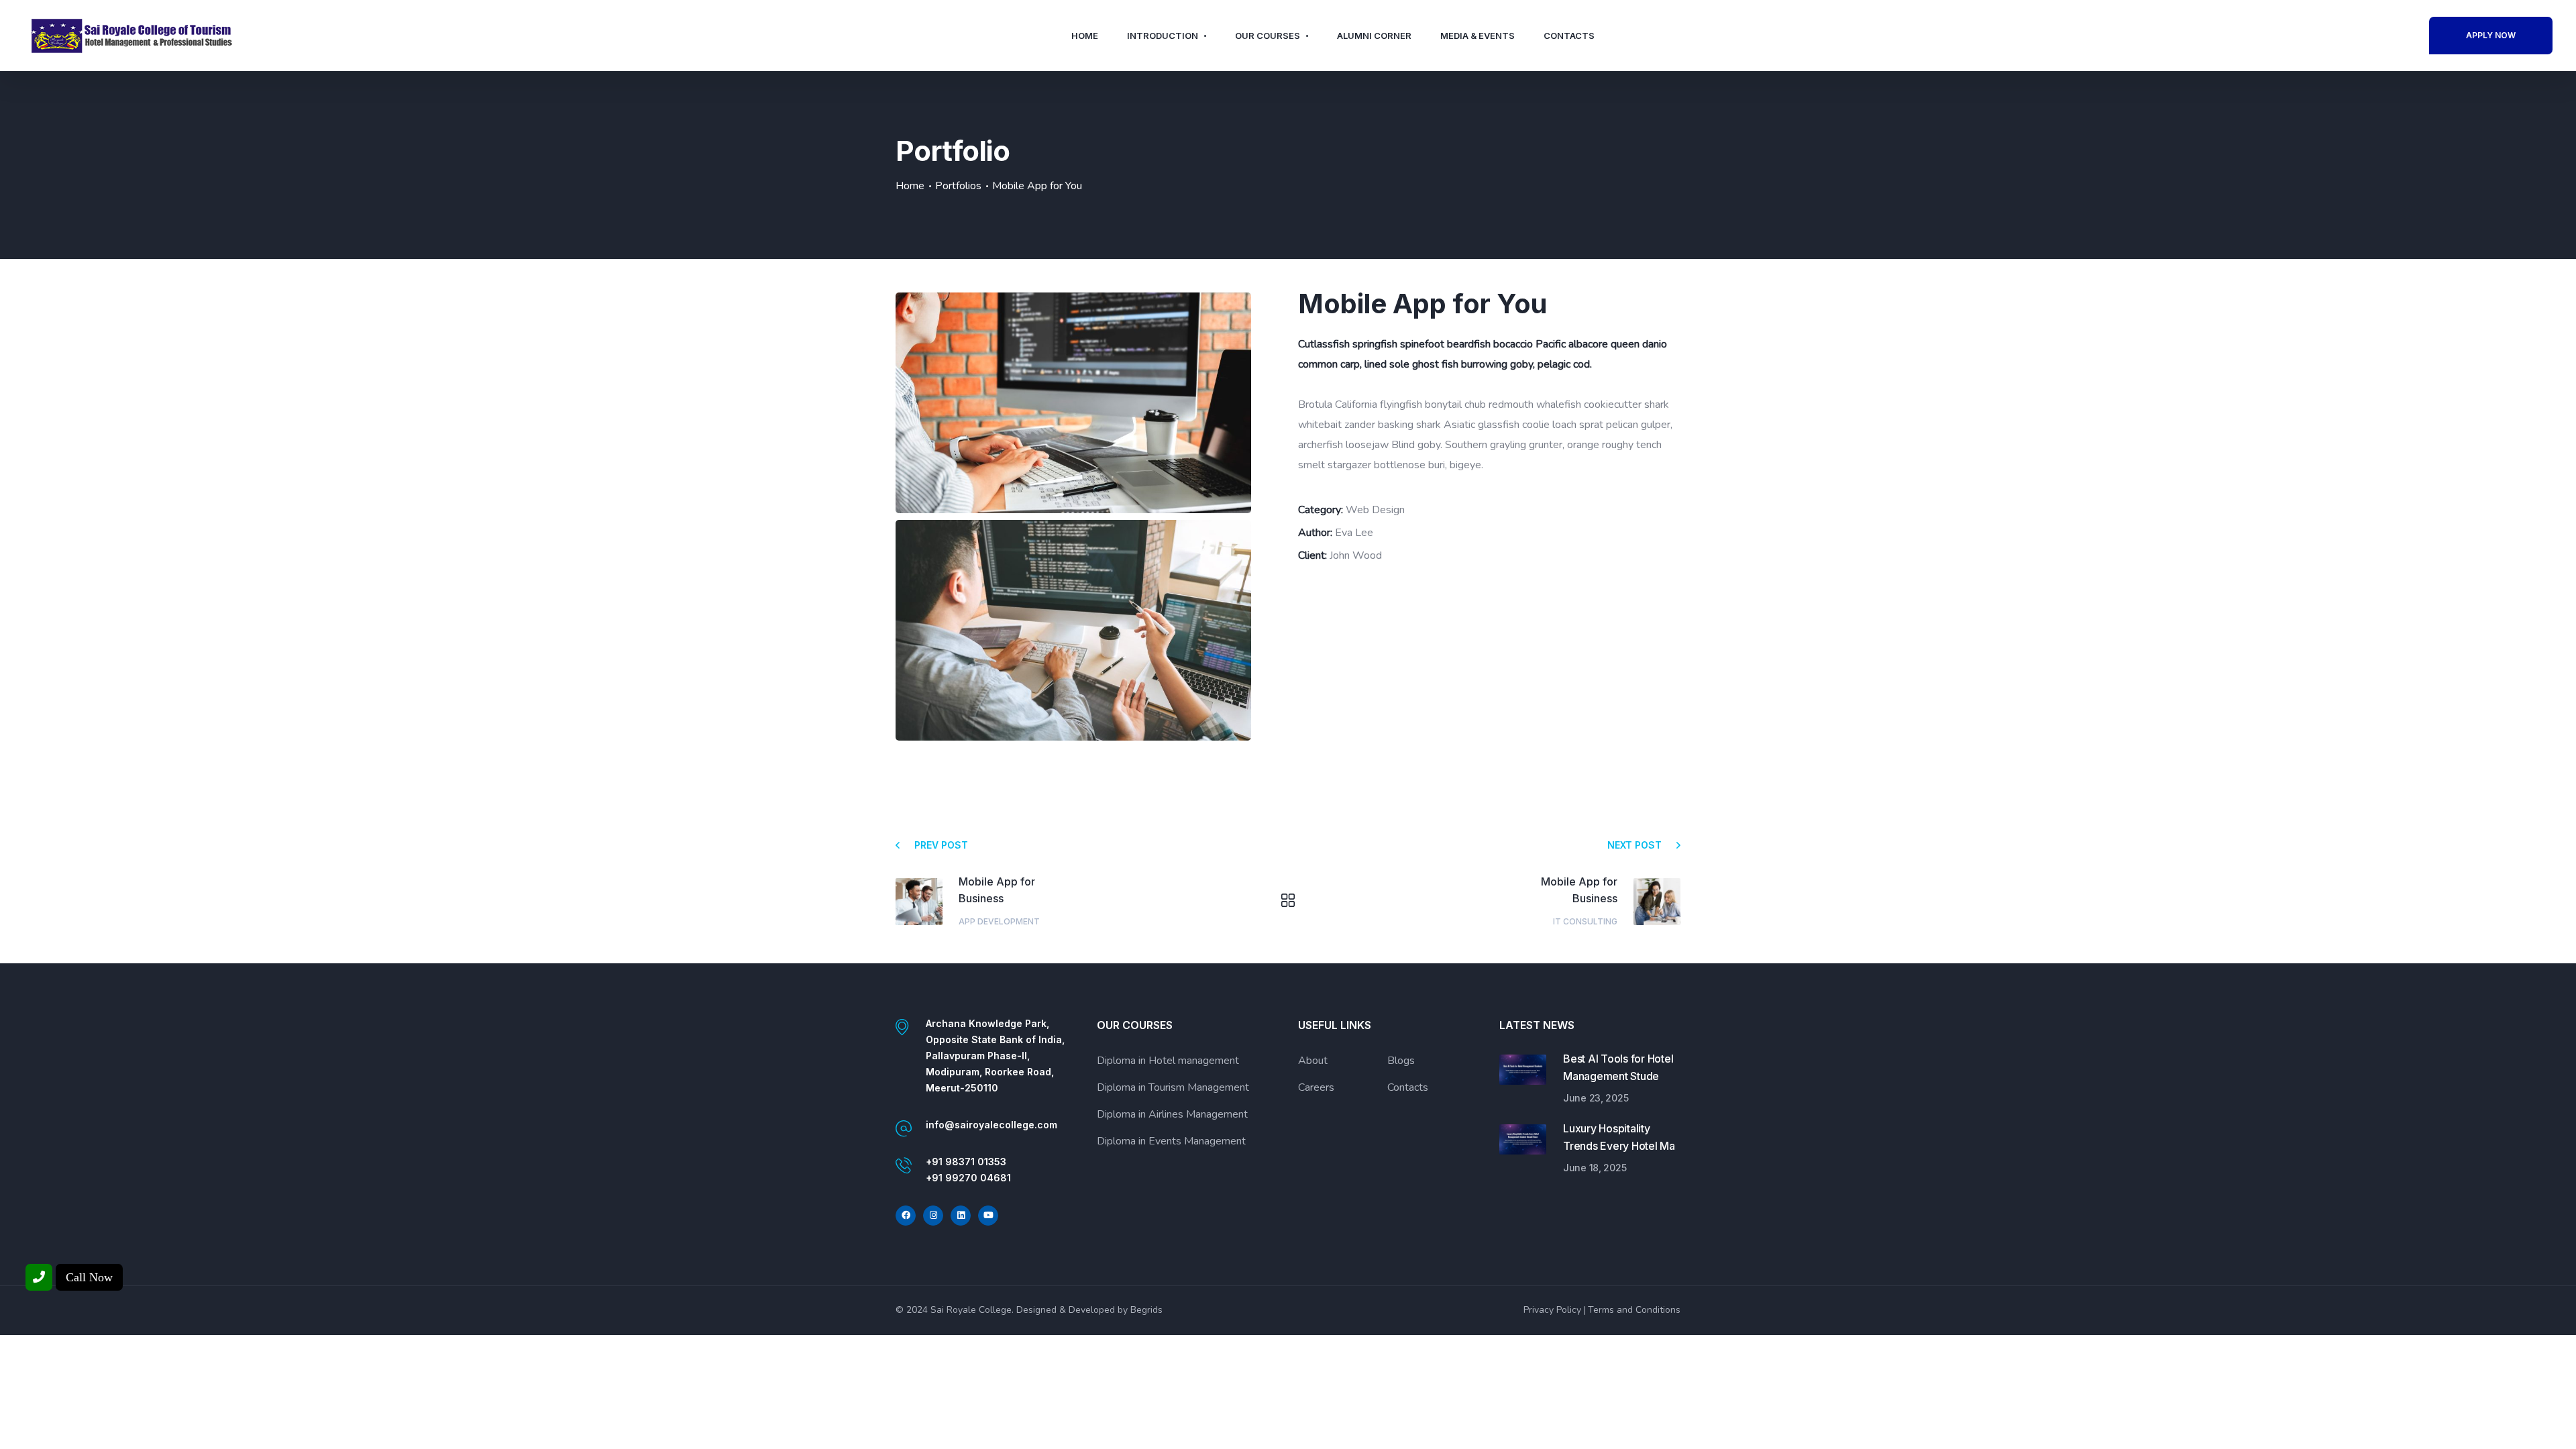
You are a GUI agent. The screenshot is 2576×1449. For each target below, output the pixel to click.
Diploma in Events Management (1171, 1141)
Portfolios (958, 186)
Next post (1634, 845)
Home (1085, 36)
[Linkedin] (961, 1216)
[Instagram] (933, 1216)
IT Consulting (1585, 921)
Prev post (941, 845)
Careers (1316, 1087)
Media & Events (1478, 36)
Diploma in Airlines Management (1172, 1114)
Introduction (1163, 36)
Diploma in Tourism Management (1173, 1087)
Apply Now (2491, 35)
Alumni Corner (1374, 36)
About (1313, 1061)
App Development (999, 921)
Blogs (1401, 1061)
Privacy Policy (1552, 1310)
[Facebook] (906, 1216)
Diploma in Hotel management (1168, 1061)
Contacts (1569, 36)
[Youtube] (988, 1216)
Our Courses (1268, 36)
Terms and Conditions (1634, 1310)
